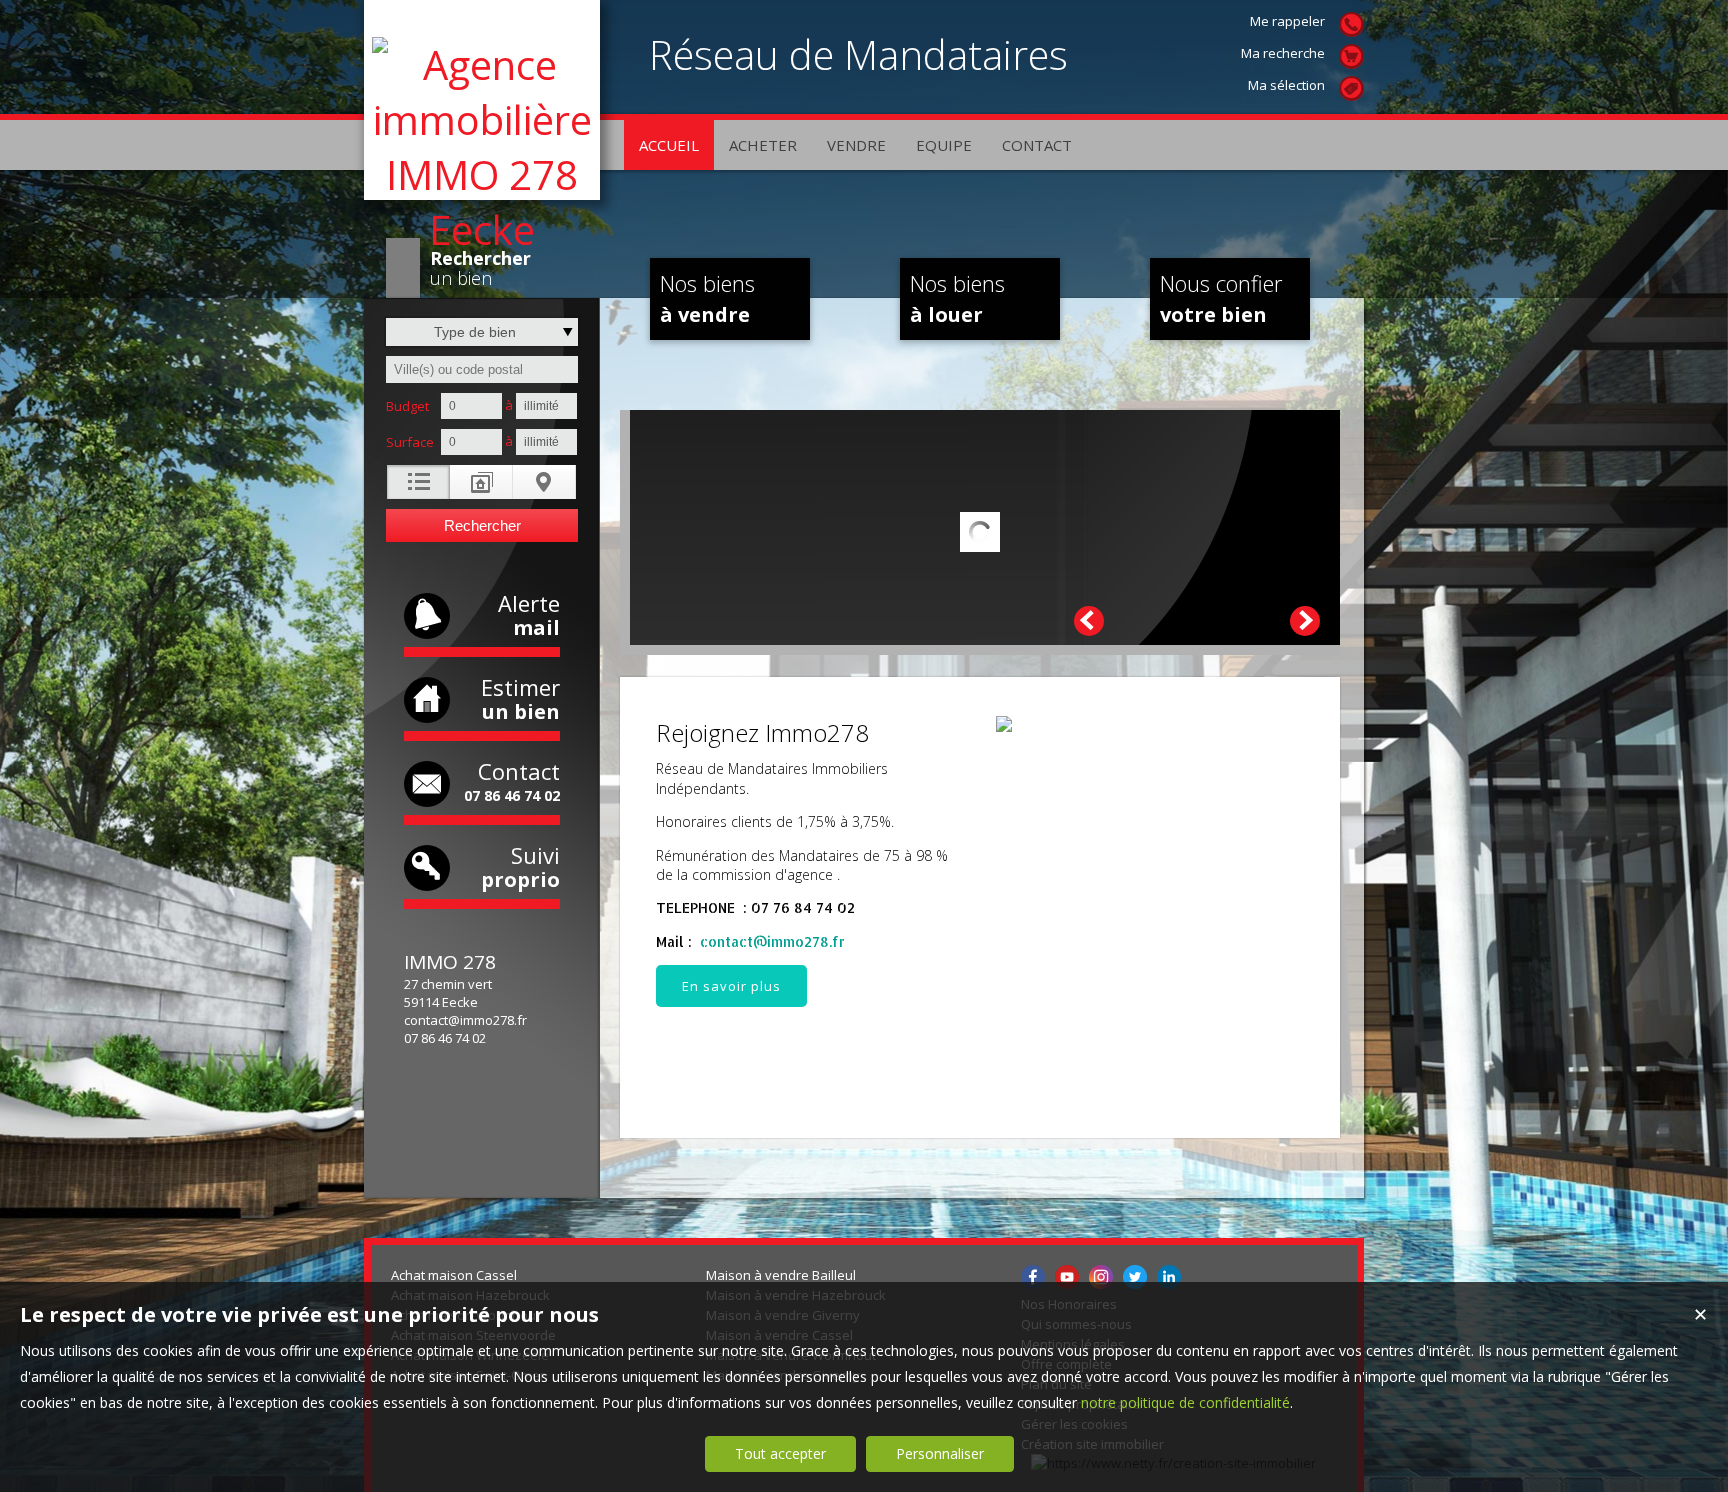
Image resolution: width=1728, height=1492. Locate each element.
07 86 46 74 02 (445, 1038)
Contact (512, 780)
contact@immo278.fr (465, 1020)
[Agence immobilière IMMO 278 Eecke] (482, 229)
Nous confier (1221, 298)
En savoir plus (731, 986)
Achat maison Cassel (454, 1275)
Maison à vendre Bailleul (781, 1275)
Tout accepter (780, 1453)
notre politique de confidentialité (1185, 1402)
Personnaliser (940, 1453)
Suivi (520, 866)
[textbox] (482, 369)
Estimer (520, 698)
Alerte (529, 614)
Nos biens (707, 298)
